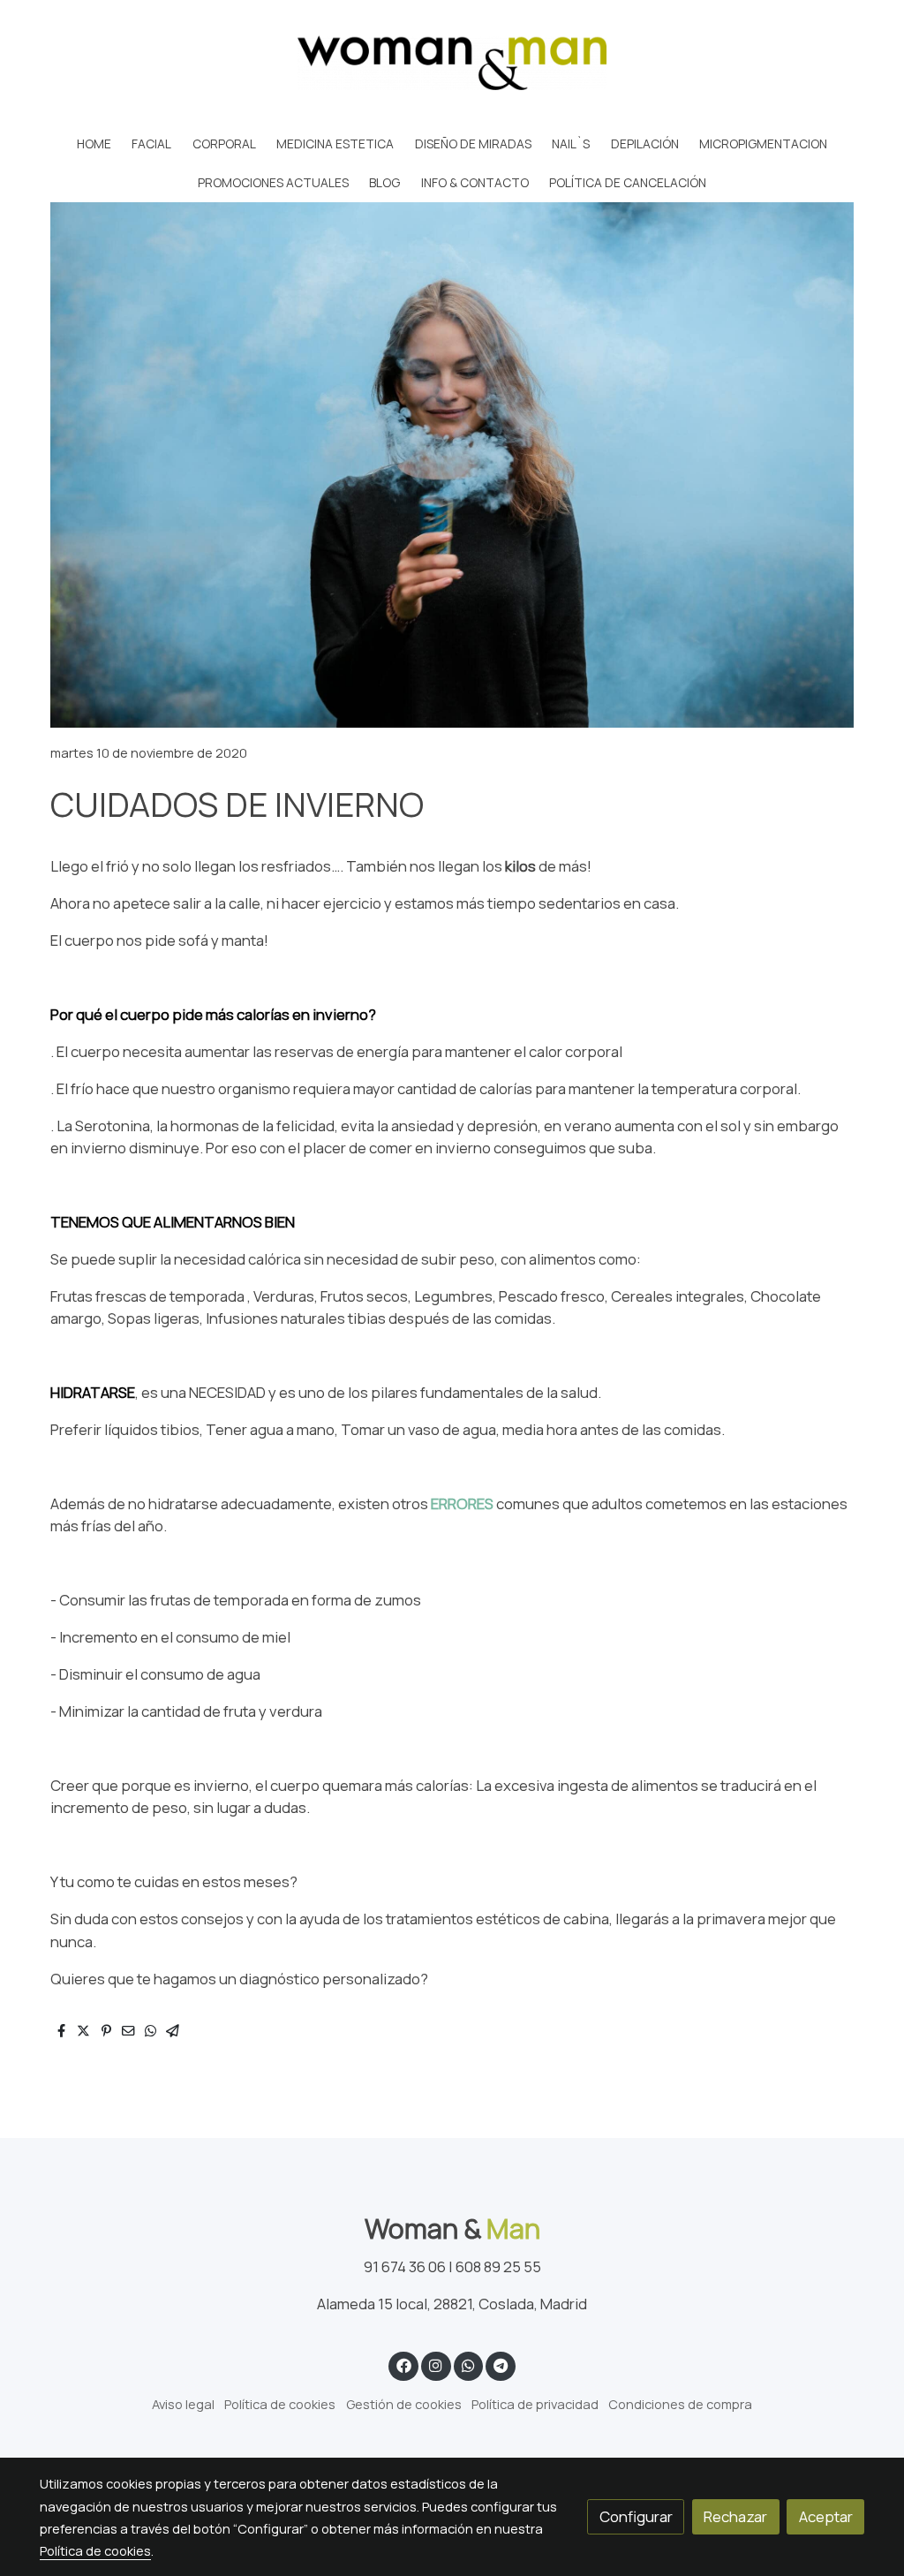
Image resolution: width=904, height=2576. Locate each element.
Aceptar (826, 2516)
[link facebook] (403, 2364)
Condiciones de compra (680, 2404)
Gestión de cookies (404, 2404)
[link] (452, 63)
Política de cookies (280, 2404)
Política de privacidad (535, 2404)
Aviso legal (183, 2404)
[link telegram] (501, 2364)
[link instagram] (436, 2364)
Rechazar (735, 2516)
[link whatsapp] (468, 2364)
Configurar (636, 2516)
